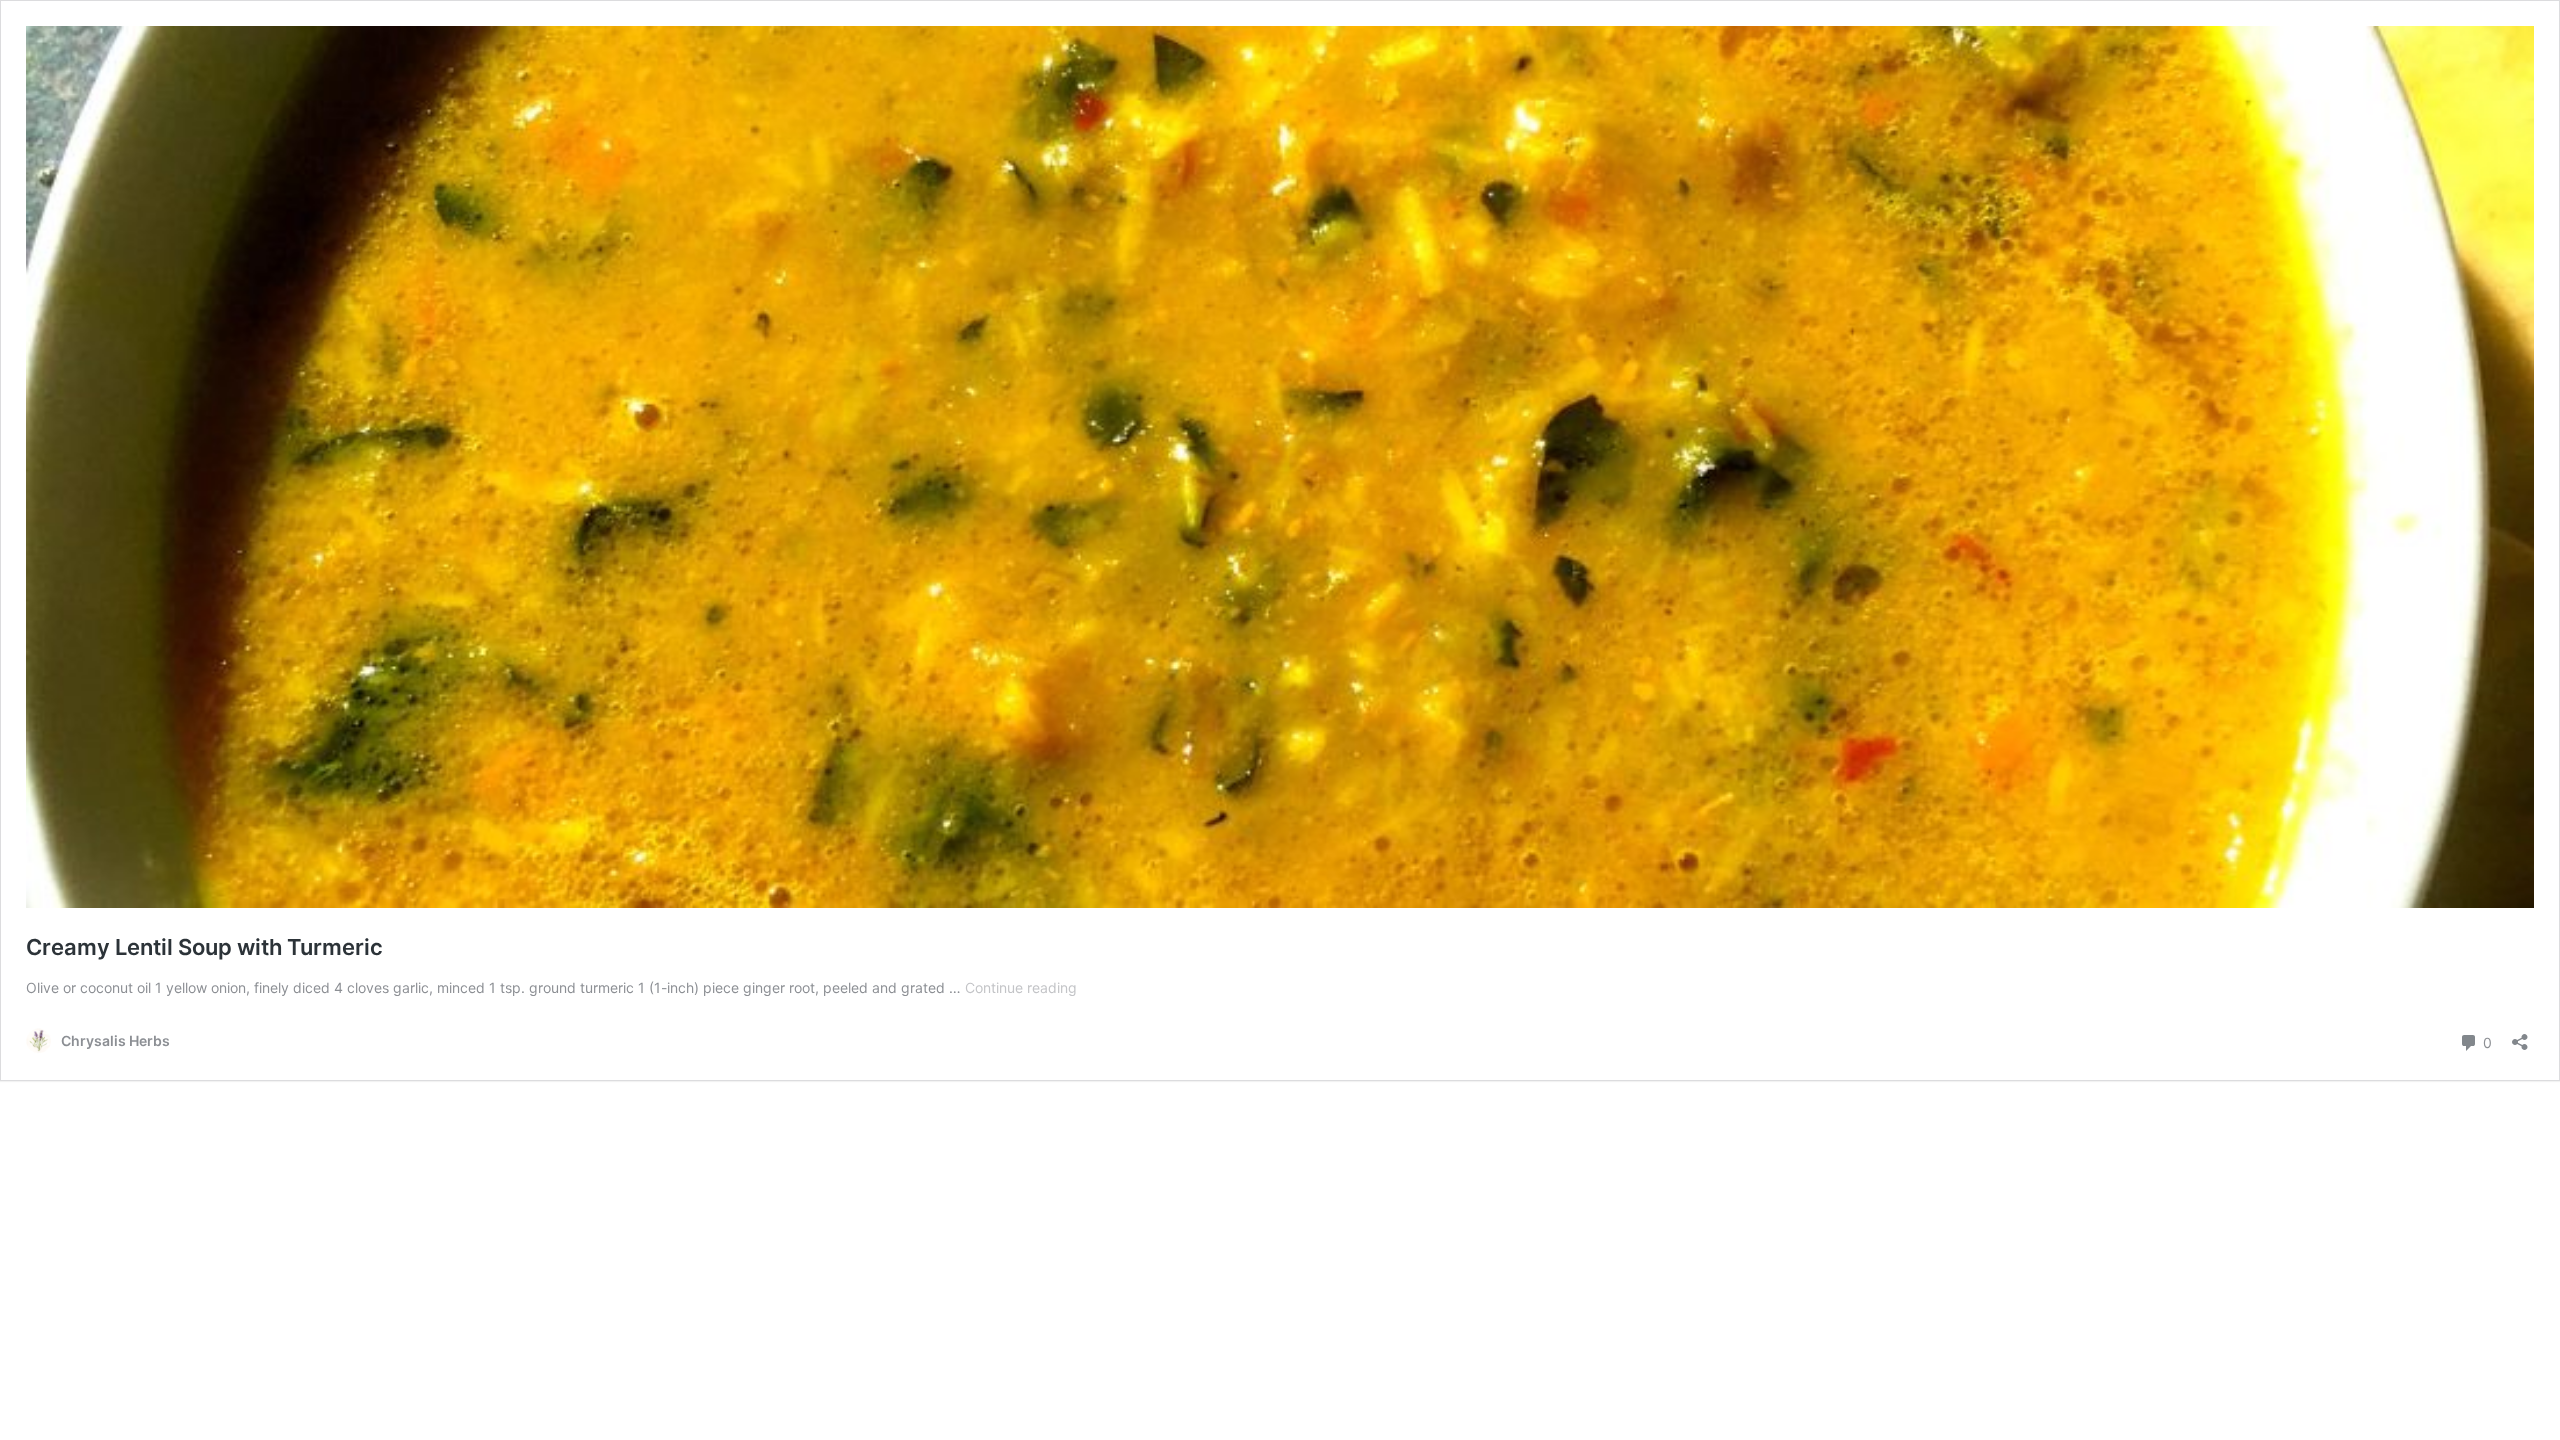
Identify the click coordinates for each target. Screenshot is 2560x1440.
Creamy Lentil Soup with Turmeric (204, 947)
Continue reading (1021, 987)
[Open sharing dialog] (2520, 1035)
